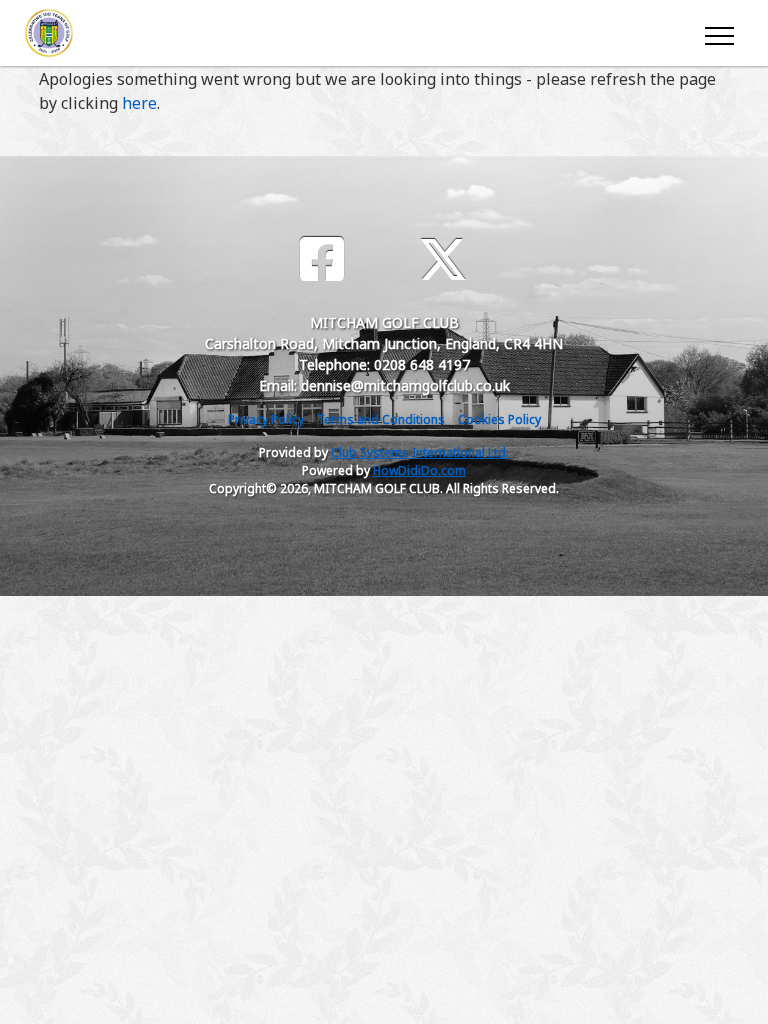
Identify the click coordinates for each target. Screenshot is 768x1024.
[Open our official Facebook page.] (322, 259)
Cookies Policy (499, 419)
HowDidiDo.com (419, 470)
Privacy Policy (266, 419)
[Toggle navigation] (718, 33)
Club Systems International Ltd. (420, 452)
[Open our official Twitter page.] (443, 259)
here (139, 103)
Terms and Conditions (381, 419)
